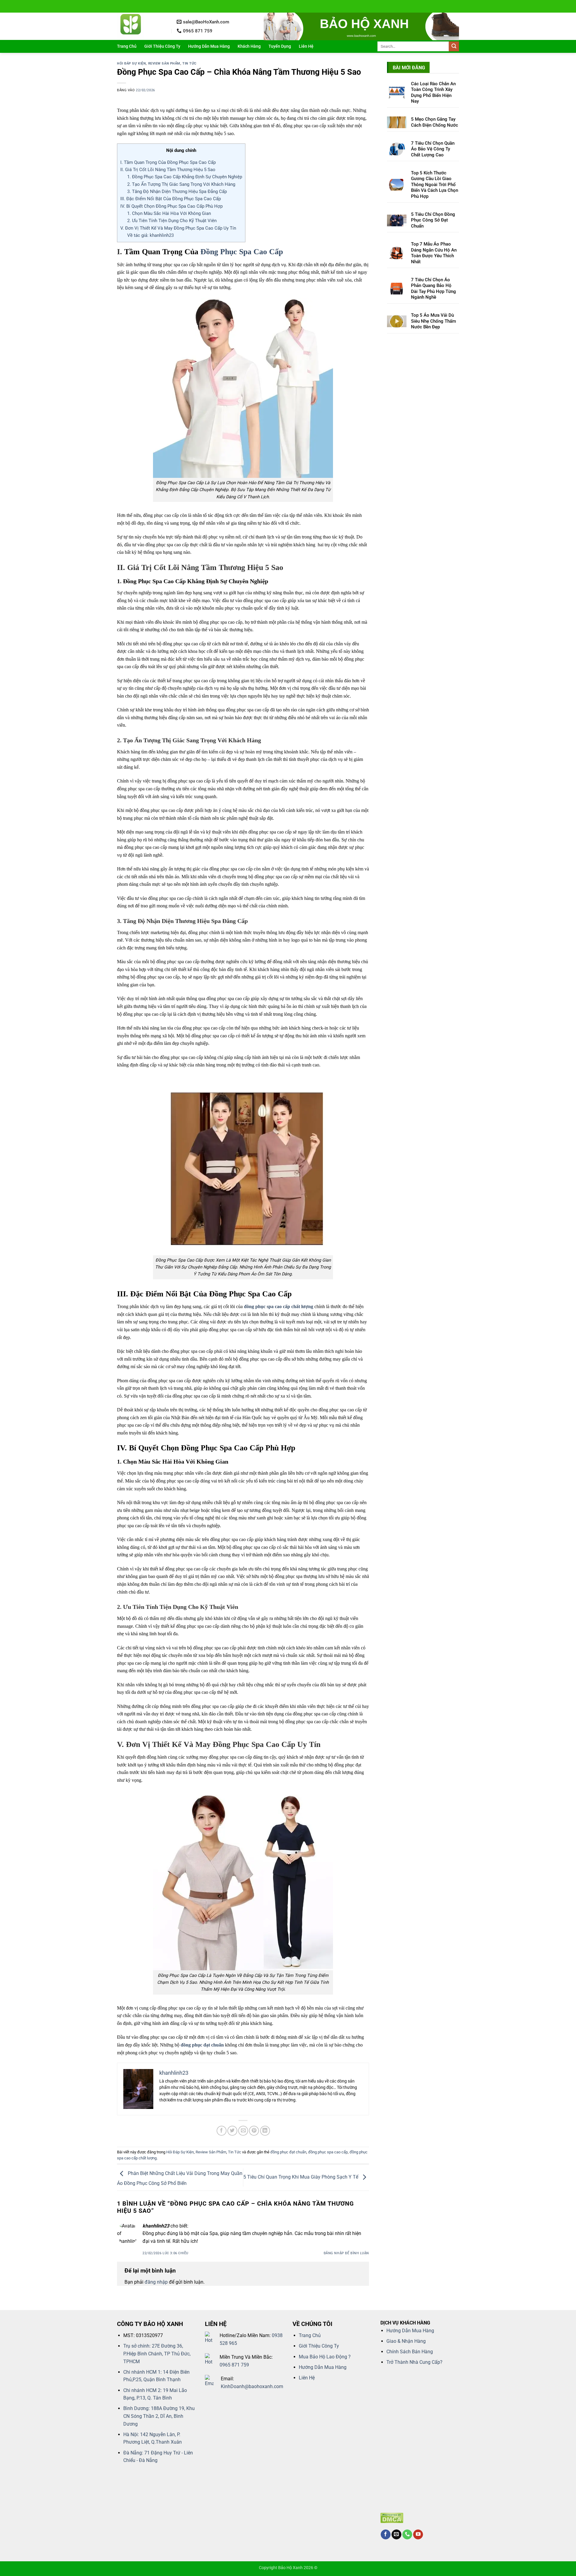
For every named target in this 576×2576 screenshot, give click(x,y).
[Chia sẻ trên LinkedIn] (265, 2131)
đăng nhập (156, 2282)
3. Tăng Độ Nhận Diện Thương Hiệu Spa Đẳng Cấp (177, 192)
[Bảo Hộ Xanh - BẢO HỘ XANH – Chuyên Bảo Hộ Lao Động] (142, 26)
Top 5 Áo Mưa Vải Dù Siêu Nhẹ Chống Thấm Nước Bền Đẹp (433, 321)
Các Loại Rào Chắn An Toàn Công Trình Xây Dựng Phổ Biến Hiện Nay (433, 93)
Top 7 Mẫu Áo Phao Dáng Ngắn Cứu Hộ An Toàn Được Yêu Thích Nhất (434, 253)
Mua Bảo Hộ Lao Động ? (325, 2357)
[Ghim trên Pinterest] (254, 2131)
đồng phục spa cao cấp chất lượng (279, 1306)
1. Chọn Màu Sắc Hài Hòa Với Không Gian (169, 213)
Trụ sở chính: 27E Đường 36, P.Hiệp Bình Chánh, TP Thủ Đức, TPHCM (157, 2354)
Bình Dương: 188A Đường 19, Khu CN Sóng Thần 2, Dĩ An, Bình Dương (159, 2416)
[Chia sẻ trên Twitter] (232, 2131)
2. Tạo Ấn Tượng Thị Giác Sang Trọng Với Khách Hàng (181, 184)
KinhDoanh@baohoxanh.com (252, 2386)
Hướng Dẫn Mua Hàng (209, 46)
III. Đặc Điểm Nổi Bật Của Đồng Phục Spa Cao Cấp (171, 199)
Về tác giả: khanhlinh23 (150, 235)
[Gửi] (454, 47)
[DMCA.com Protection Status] (392, 2518)
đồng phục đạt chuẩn (202, 2045)
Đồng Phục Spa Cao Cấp (242, 252)
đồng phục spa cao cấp (328, 2152)
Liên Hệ (306, 46)
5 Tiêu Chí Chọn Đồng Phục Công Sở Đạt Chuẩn (433, 220)
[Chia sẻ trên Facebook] (222, 2131)
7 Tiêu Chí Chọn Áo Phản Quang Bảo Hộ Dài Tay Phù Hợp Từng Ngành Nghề (433, 289)
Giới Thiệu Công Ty (162, 46)
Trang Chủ (127, 46)
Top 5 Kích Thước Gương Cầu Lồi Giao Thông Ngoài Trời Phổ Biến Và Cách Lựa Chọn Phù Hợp (435, 185)
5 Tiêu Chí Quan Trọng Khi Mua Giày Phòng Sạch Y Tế (301, 2177)
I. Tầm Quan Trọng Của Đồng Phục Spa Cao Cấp (168, 162)
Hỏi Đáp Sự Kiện (131, 63)
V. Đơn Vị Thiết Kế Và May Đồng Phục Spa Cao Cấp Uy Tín (178, 228)
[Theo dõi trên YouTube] (418, 2535)
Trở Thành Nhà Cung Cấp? (414, 2362)
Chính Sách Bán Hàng (410, 2352)
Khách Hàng (249, 46)
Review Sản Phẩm (164, 63)
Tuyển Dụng (280, 46)
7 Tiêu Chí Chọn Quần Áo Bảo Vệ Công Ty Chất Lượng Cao (433, 149)
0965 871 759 (234, 2365)
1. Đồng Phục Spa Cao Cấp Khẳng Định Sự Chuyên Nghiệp (185, 177)
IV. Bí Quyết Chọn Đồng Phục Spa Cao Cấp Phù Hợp (171, 206)
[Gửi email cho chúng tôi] (396, 2535)
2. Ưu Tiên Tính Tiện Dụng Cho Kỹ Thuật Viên (172, 221)
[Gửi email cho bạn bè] (243, 2131)
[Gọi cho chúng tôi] (407, 2535)
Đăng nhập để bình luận (346, 2253)
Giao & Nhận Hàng (406, 2341)
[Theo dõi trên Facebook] (386, 2535)
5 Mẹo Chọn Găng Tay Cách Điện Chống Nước (435, 122)
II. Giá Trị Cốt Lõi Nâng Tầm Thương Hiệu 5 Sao (168, 170)
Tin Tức (189, 63)
